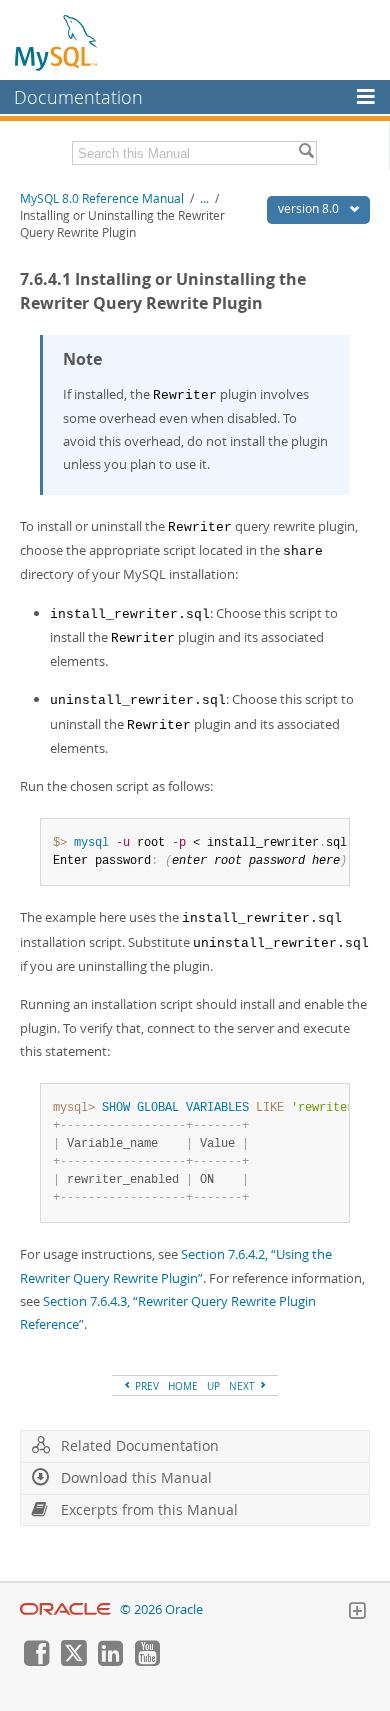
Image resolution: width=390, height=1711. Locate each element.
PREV (145, 1386)
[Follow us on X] (73, 1661)
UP (213, 1386)
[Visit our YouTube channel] (147, 1661)
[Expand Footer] (357, 1613)
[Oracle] (65, 1609)
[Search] (306, 153)
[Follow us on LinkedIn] (110, 1661)
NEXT (243, 1386)
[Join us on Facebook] (36, 1661)
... (204, 198)
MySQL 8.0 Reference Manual (102, 198)
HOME (183, 1386)
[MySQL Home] (57, 42)
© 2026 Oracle (161, 1609)
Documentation (78, 97)
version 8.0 (310, 208)
